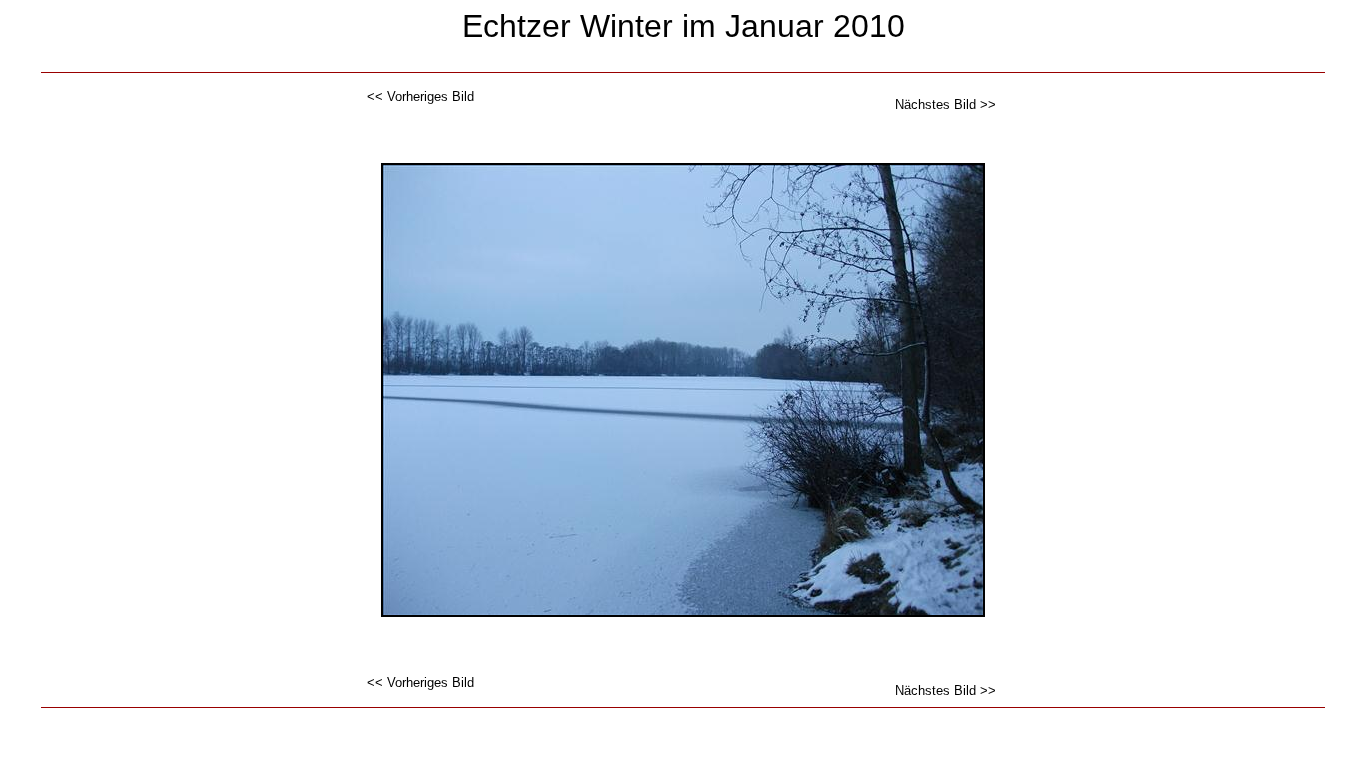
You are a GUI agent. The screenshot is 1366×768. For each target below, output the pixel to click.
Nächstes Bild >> (945, 104)
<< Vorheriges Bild (420, 96)
